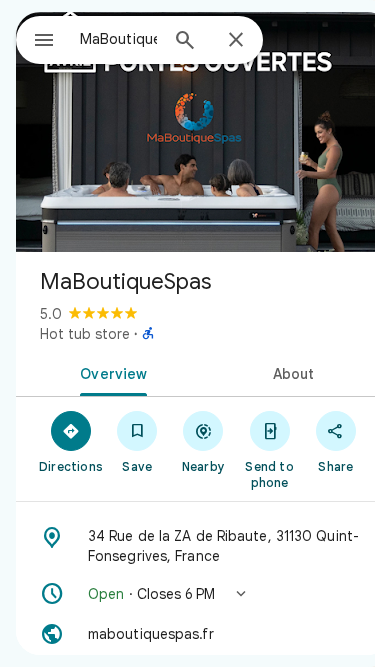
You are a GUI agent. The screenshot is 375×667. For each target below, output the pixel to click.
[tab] (110, 372)
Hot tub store (85, 334)
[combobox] (118, 39)
